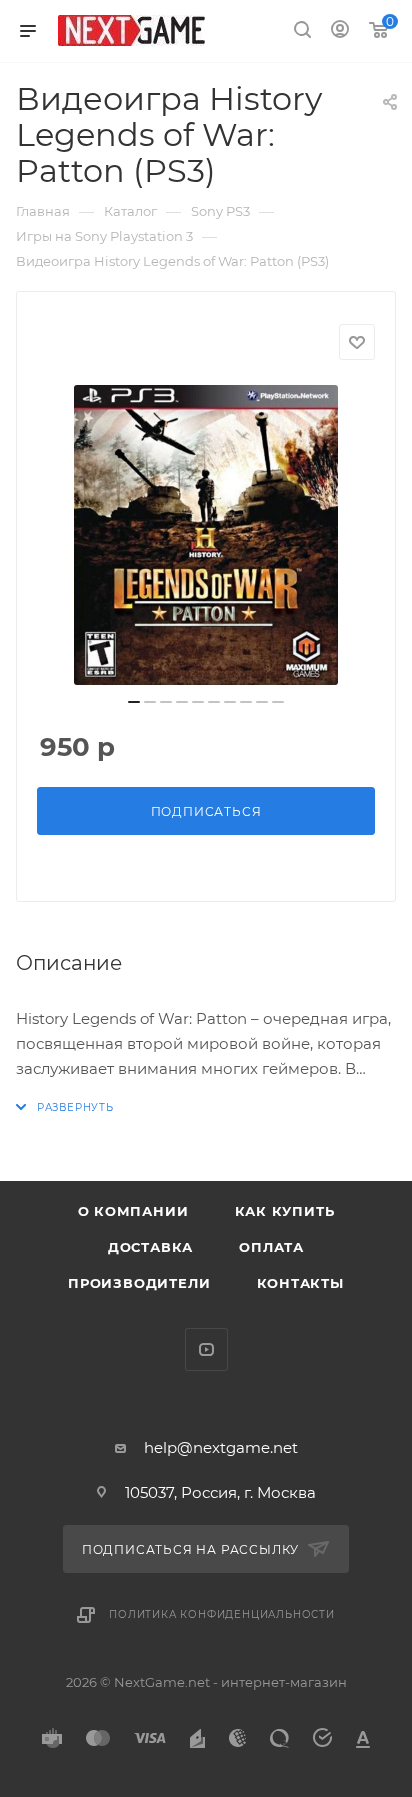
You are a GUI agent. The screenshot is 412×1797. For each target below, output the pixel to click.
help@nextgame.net (221, 1447)
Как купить (285, 1211)
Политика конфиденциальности (222, 1614)
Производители (139, 1283)
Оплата (271, 1247)
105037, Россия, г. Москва (220, 1492)
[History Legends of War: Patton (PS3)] (206, 535)
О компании (133, 1211)
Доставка (150, 1247)
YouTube (206, 1349)
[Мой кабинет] (340, 31)
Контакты (300, 1283)
